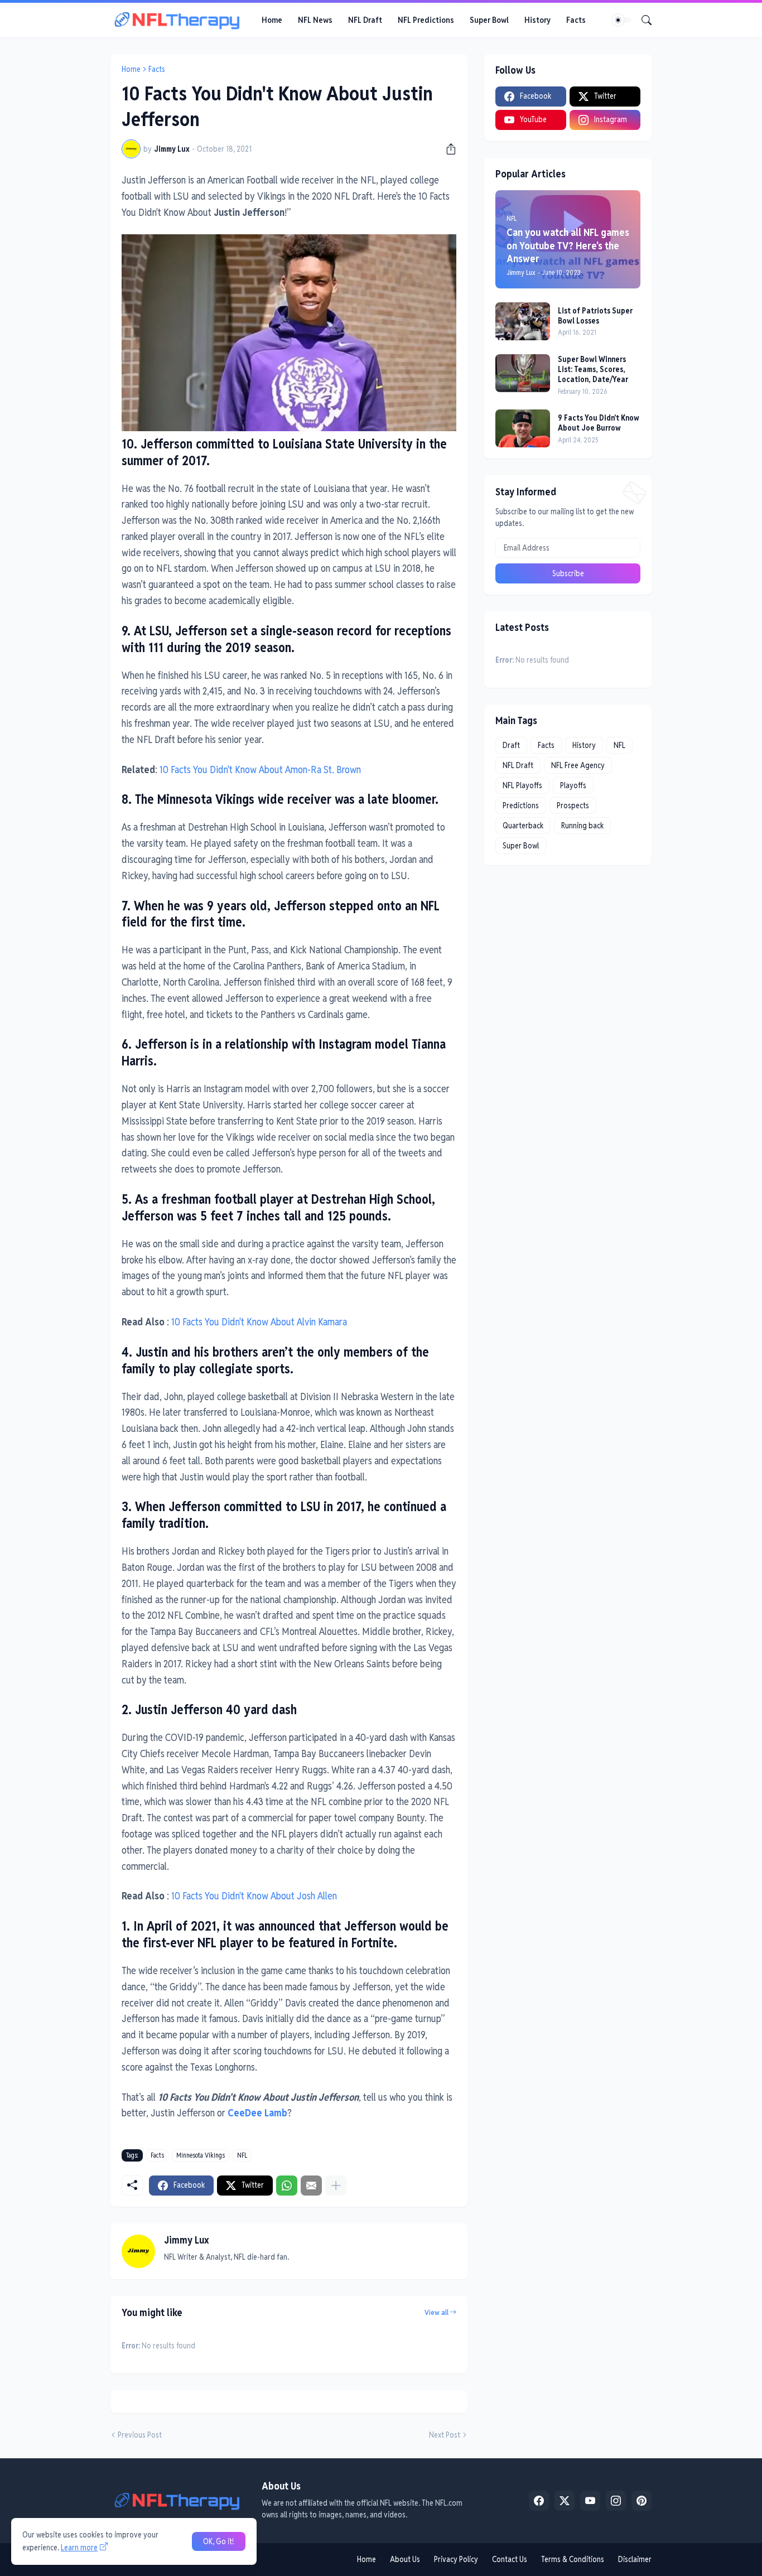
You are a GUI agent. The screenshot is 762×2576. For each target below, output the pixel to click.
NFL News (315, 20)
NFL (242, 2155)
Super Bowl (489, 20)
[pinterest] (642, 2501)
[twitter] (565, 2501)
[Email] (311, 2186)
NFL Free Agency (578, 765)
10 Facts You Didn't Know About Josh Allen (254, 1896)
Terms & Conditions (573, 2559)
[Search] (642, 20)
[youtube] (590, 2501)
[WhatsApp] (287, 2186)
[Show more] (336, 2186)
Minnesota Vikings (201, 2155)
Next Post (445, 2435)
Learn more (79, 2548)
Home (272, 20)
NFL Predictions (426, 20)
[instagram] (616, 2501)
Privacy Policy (456, 2559)
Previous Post (140, 2435)
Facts (576, 20)
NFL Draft (365, 20)
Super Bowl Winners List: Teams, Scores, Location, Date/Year (593, 369)
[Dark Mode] (622, 20)
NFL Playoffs (522, 785)
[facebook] (539, 2501)
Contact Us (510, 2559)
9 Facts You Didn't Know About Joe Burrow (599, 423)
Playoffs (573, 785)
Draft (511, 745)
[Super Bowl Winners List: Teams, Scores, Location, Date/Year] (523, 373)
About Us (405, 2559)
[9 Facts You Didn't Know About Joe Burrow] (523, 428)
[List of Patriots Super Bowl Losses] (523, 321)
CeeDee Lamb (257, 2113)
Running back (582, 826)
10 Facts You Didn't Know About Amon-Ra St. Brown (260, 770)
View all (437, 2312)
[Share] (447, 149)
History (537, 20)
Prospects (573, 805)
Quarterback (523, 826)
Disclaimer (635, 2559)
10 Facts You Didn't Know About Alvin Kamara (259, 1322)
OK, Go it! (219, 2541)
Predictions (521, 805)
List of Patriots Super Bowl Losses (595, 316)
